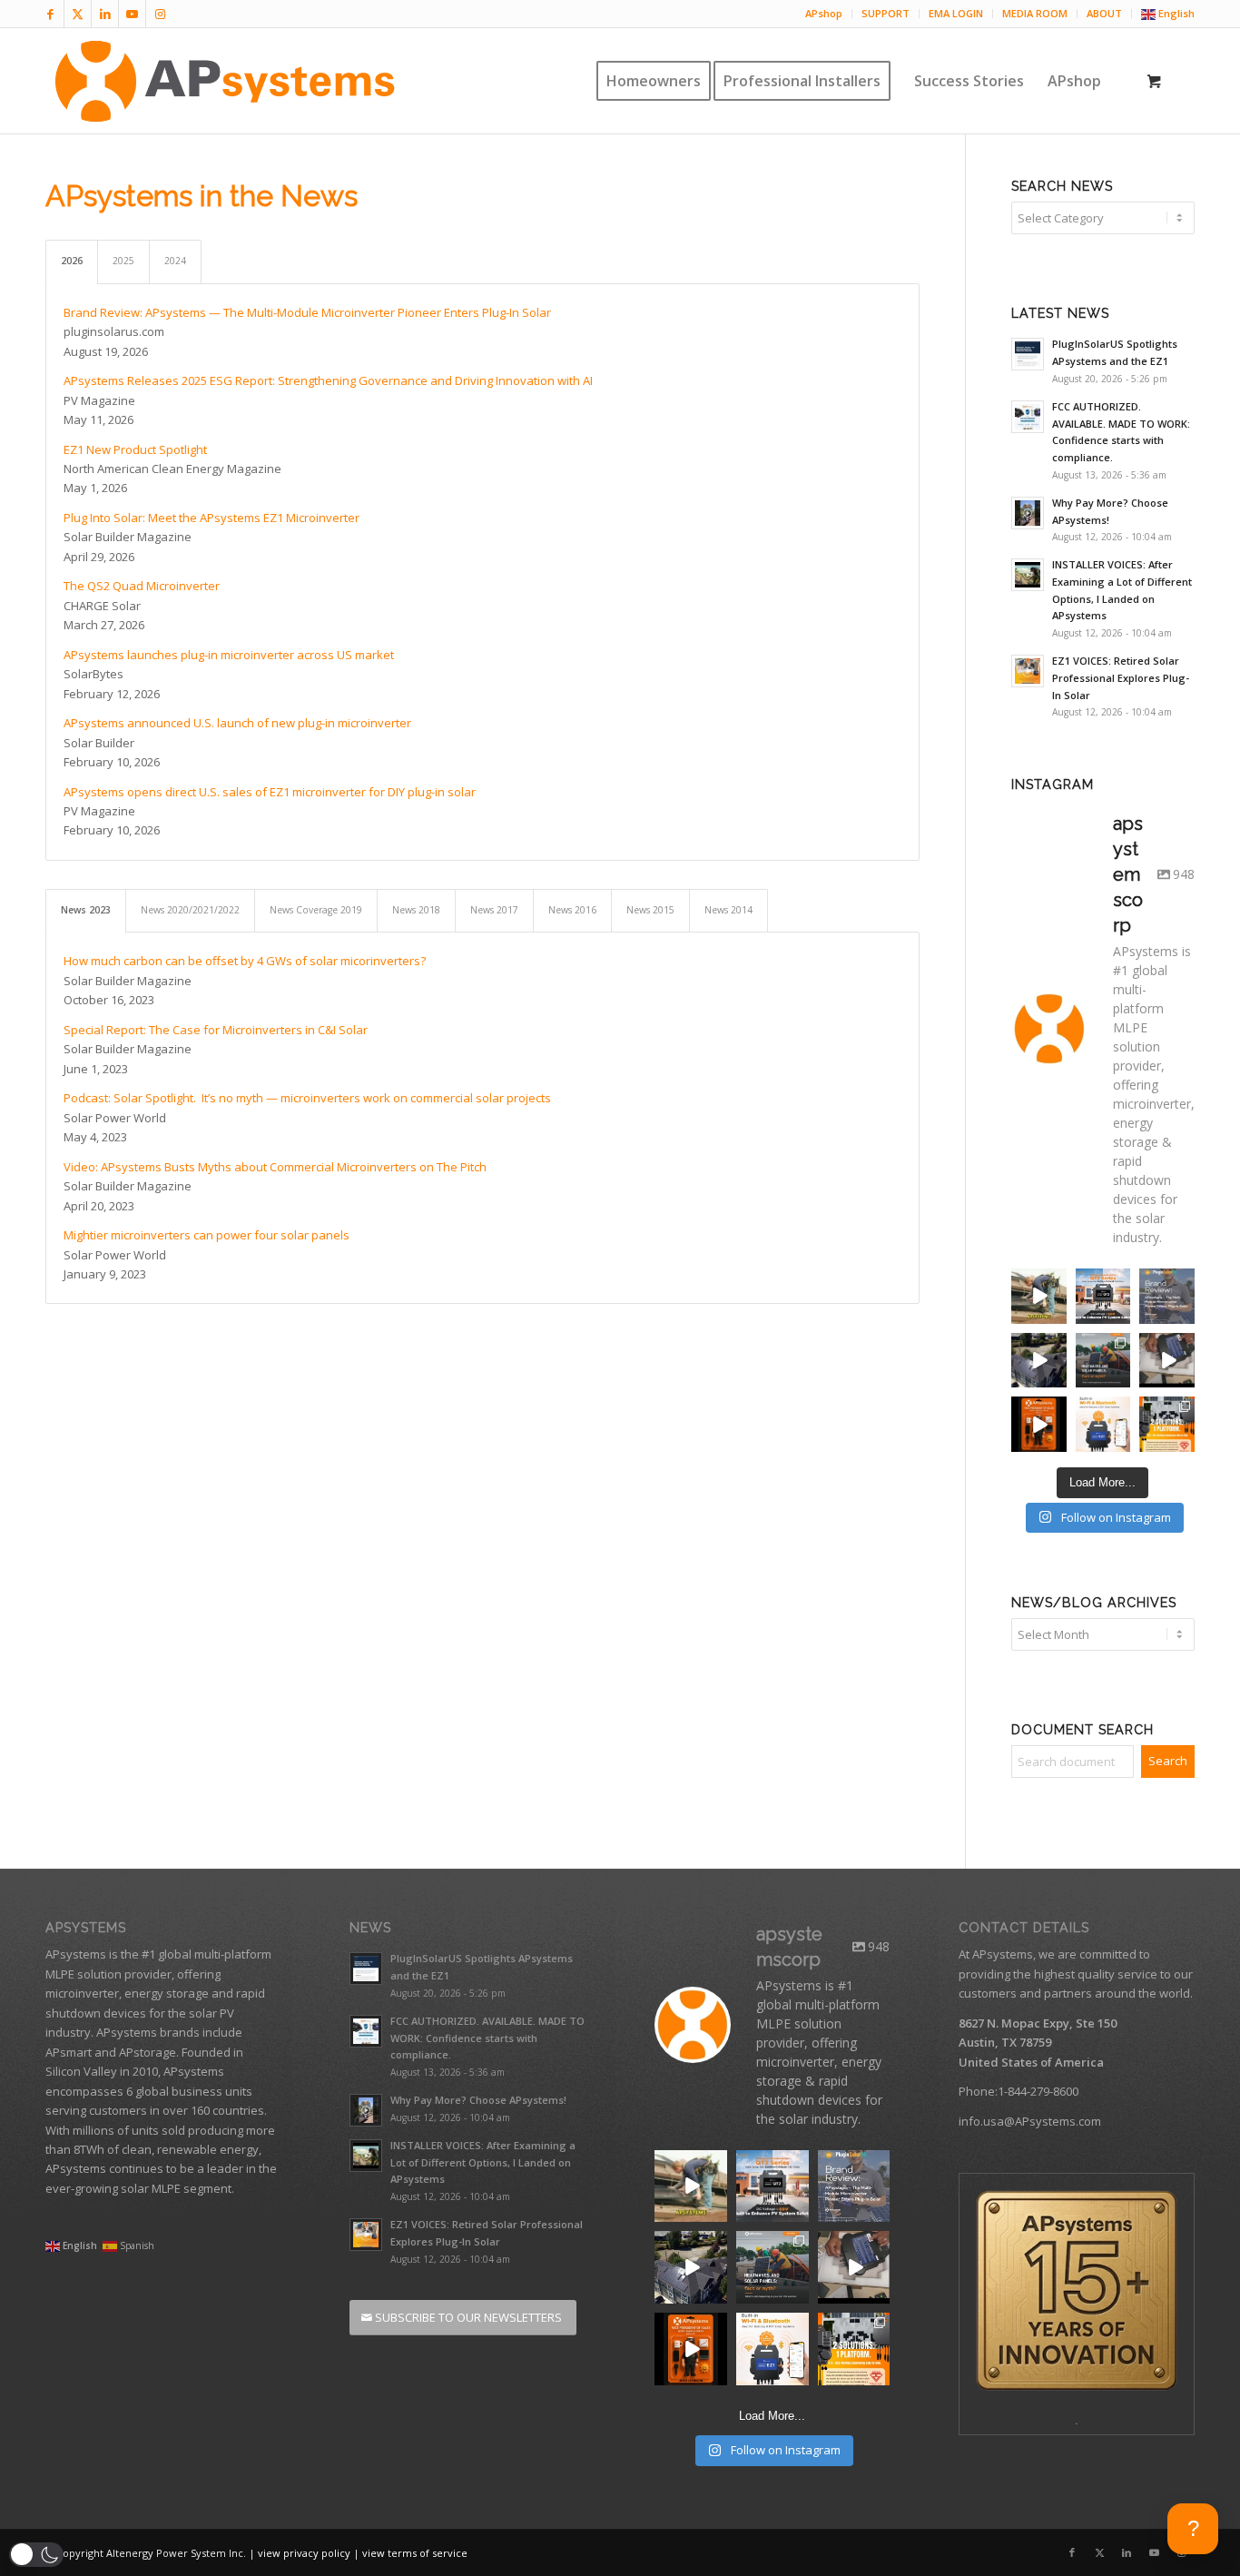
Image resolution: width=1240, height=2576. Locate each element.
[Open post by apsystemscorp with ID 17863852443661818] (854, 2186)
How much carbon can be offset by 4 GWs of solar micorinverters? (245, 961)
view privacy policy (304, 2553)
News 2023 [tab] (86, 910)
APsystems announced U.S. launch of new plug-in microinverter (237, 723)
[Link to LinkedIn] (105, 14)
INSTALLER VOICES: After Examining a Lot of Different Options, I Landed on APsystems (483, 2162)
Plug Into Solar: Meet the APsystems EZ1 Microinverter (212, 518)
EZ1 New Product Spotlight (135, 449)
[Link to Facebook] (50, 14)
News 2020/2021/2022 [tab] (190, 910)
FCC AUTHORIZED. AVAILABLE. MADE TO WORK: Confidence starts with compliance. (487, 2038)
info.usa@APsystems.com (1030, 2121)
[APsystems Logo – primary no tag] (225, 81)
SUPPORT (886, 13)
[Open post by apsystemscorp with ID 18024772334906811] (773, 2349)
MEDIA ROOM (1035, 13)
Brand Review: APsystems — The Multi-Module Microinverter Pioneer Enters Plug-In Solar (307, 312)
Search (1168, 1761)
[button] (36, 2555)
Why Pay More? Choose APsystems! (478, 2100)
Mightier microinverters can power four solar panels (207, 1235)
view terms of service (415, 2553)
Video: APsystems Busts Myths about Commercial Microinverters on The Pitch (275, 1167)
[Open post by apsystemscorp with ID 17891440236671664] (691, 2186)
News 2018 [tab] (416, 910)
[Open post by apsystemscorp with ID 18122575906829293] (854, 2267)
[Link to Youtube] (132, 14)
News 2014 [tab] (728, 910)
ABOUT (1104, 13)
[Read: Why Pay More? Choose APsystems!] (1028, 513)
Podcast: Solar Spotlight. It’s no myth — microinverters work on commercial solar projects (307, 1098)
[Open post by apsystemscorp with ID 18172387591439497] (691, 2267)
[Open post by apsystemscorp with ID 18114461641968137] (854, 2349)
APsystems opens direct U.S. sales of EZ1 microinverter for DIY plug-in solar (270, 792)
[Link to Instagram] (160, 14)
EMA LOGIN (956, 13)
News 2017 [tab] (494, 910)
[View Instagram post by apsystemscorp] (1056, 1313)
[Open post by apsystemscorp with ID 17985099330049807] (773, 2267)
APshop (824, 13)
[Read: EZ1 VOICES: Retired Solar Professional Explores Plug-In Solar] (1028, 671)
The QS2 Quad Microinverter (142, 586)
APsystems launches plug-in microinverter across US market (229, 655)
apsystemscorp (1039, 1288)
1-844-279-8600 (1038, 2091)
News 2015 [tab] (650, 910)
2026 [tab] (72, 261)
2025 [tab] (123, 261)
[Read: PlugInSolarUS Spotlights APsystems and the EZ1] (1028, 354)
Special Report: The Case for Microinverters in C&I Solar (216, 1030)
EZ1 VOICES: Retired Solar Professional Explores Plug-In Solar (1121, 678)
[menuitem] (824, 14)
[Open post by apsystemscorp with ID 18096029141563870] (691, 2349)
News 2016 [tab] (572, 910)
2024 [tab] (175, 261)
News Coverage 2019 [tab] (316, 910)
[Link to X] (78, 14)
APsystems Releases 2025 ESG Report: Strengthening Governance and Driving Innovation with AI (328, 380)
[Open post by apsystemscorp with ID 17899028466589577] (773, 2186)
